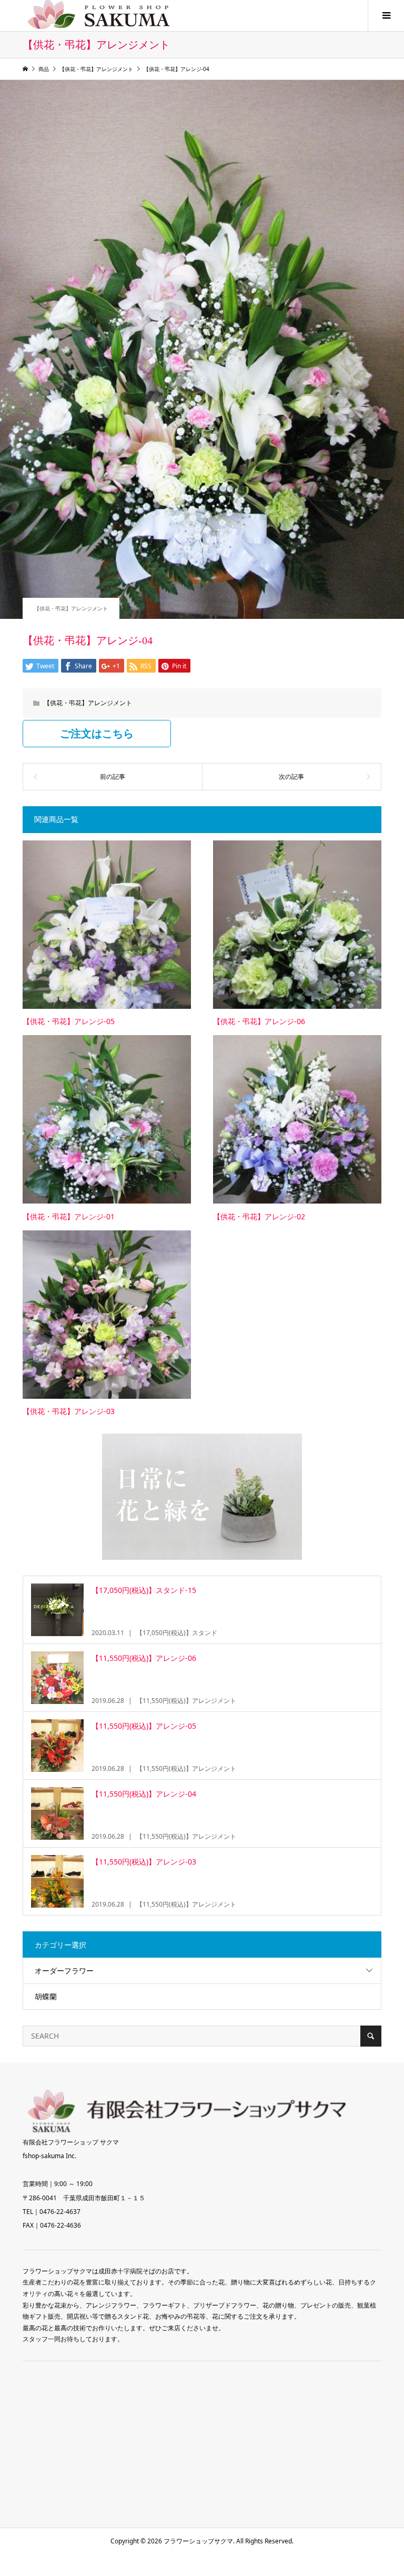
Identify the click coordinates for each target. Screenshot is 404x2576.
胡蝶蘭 (46, 1996)
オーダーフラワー (64, 1971)
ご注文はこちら (97, 734)
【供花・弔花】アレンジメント (71, 608)
